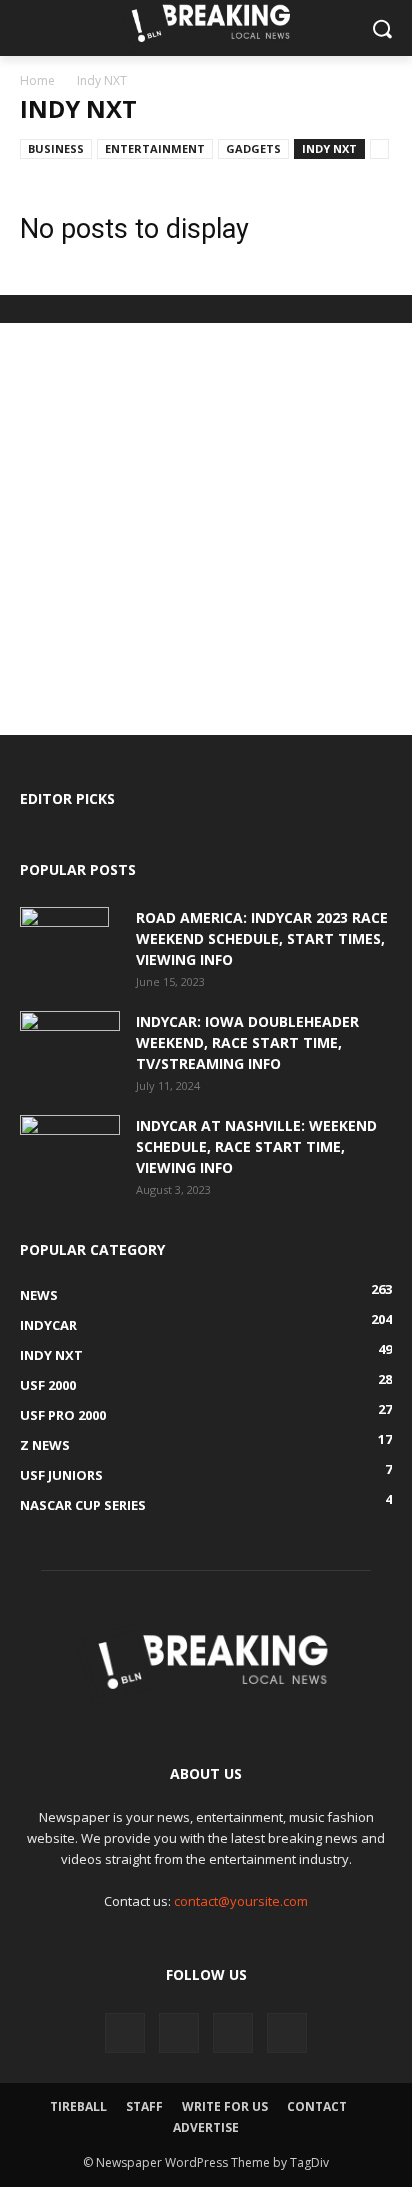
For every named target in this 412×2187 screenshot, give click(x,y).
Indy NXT (329, 148)
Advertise (206, 2127)
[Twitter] (179, 2033)
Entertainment (155, 148)
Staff (144, 2106)
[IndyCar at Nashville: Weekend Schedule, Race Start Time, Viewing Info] (70, 1148)
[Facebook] (125, 2033)
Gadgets (253, 148)
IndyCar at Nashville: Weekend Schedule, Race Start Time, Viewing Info (256, 1146)
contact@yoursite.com (241, 1901)
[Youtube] (287, 2033)
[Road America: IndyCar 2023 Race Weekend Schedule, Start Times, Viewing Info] (64, 942)
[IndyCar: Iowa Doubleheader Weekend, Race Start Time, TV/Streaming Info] (70, 1044)
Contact (317, 2106)
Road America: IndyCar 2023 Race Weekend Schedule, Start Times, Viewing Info (262, 938)
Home (37, 80)
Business (56, 148)
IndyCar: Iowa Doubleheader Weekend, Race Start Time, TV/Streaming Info (247, 1042)
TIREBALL (78, 2106)
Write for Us (225, 2106)
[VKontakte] (233, 2033)
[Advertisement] (206, 529)
